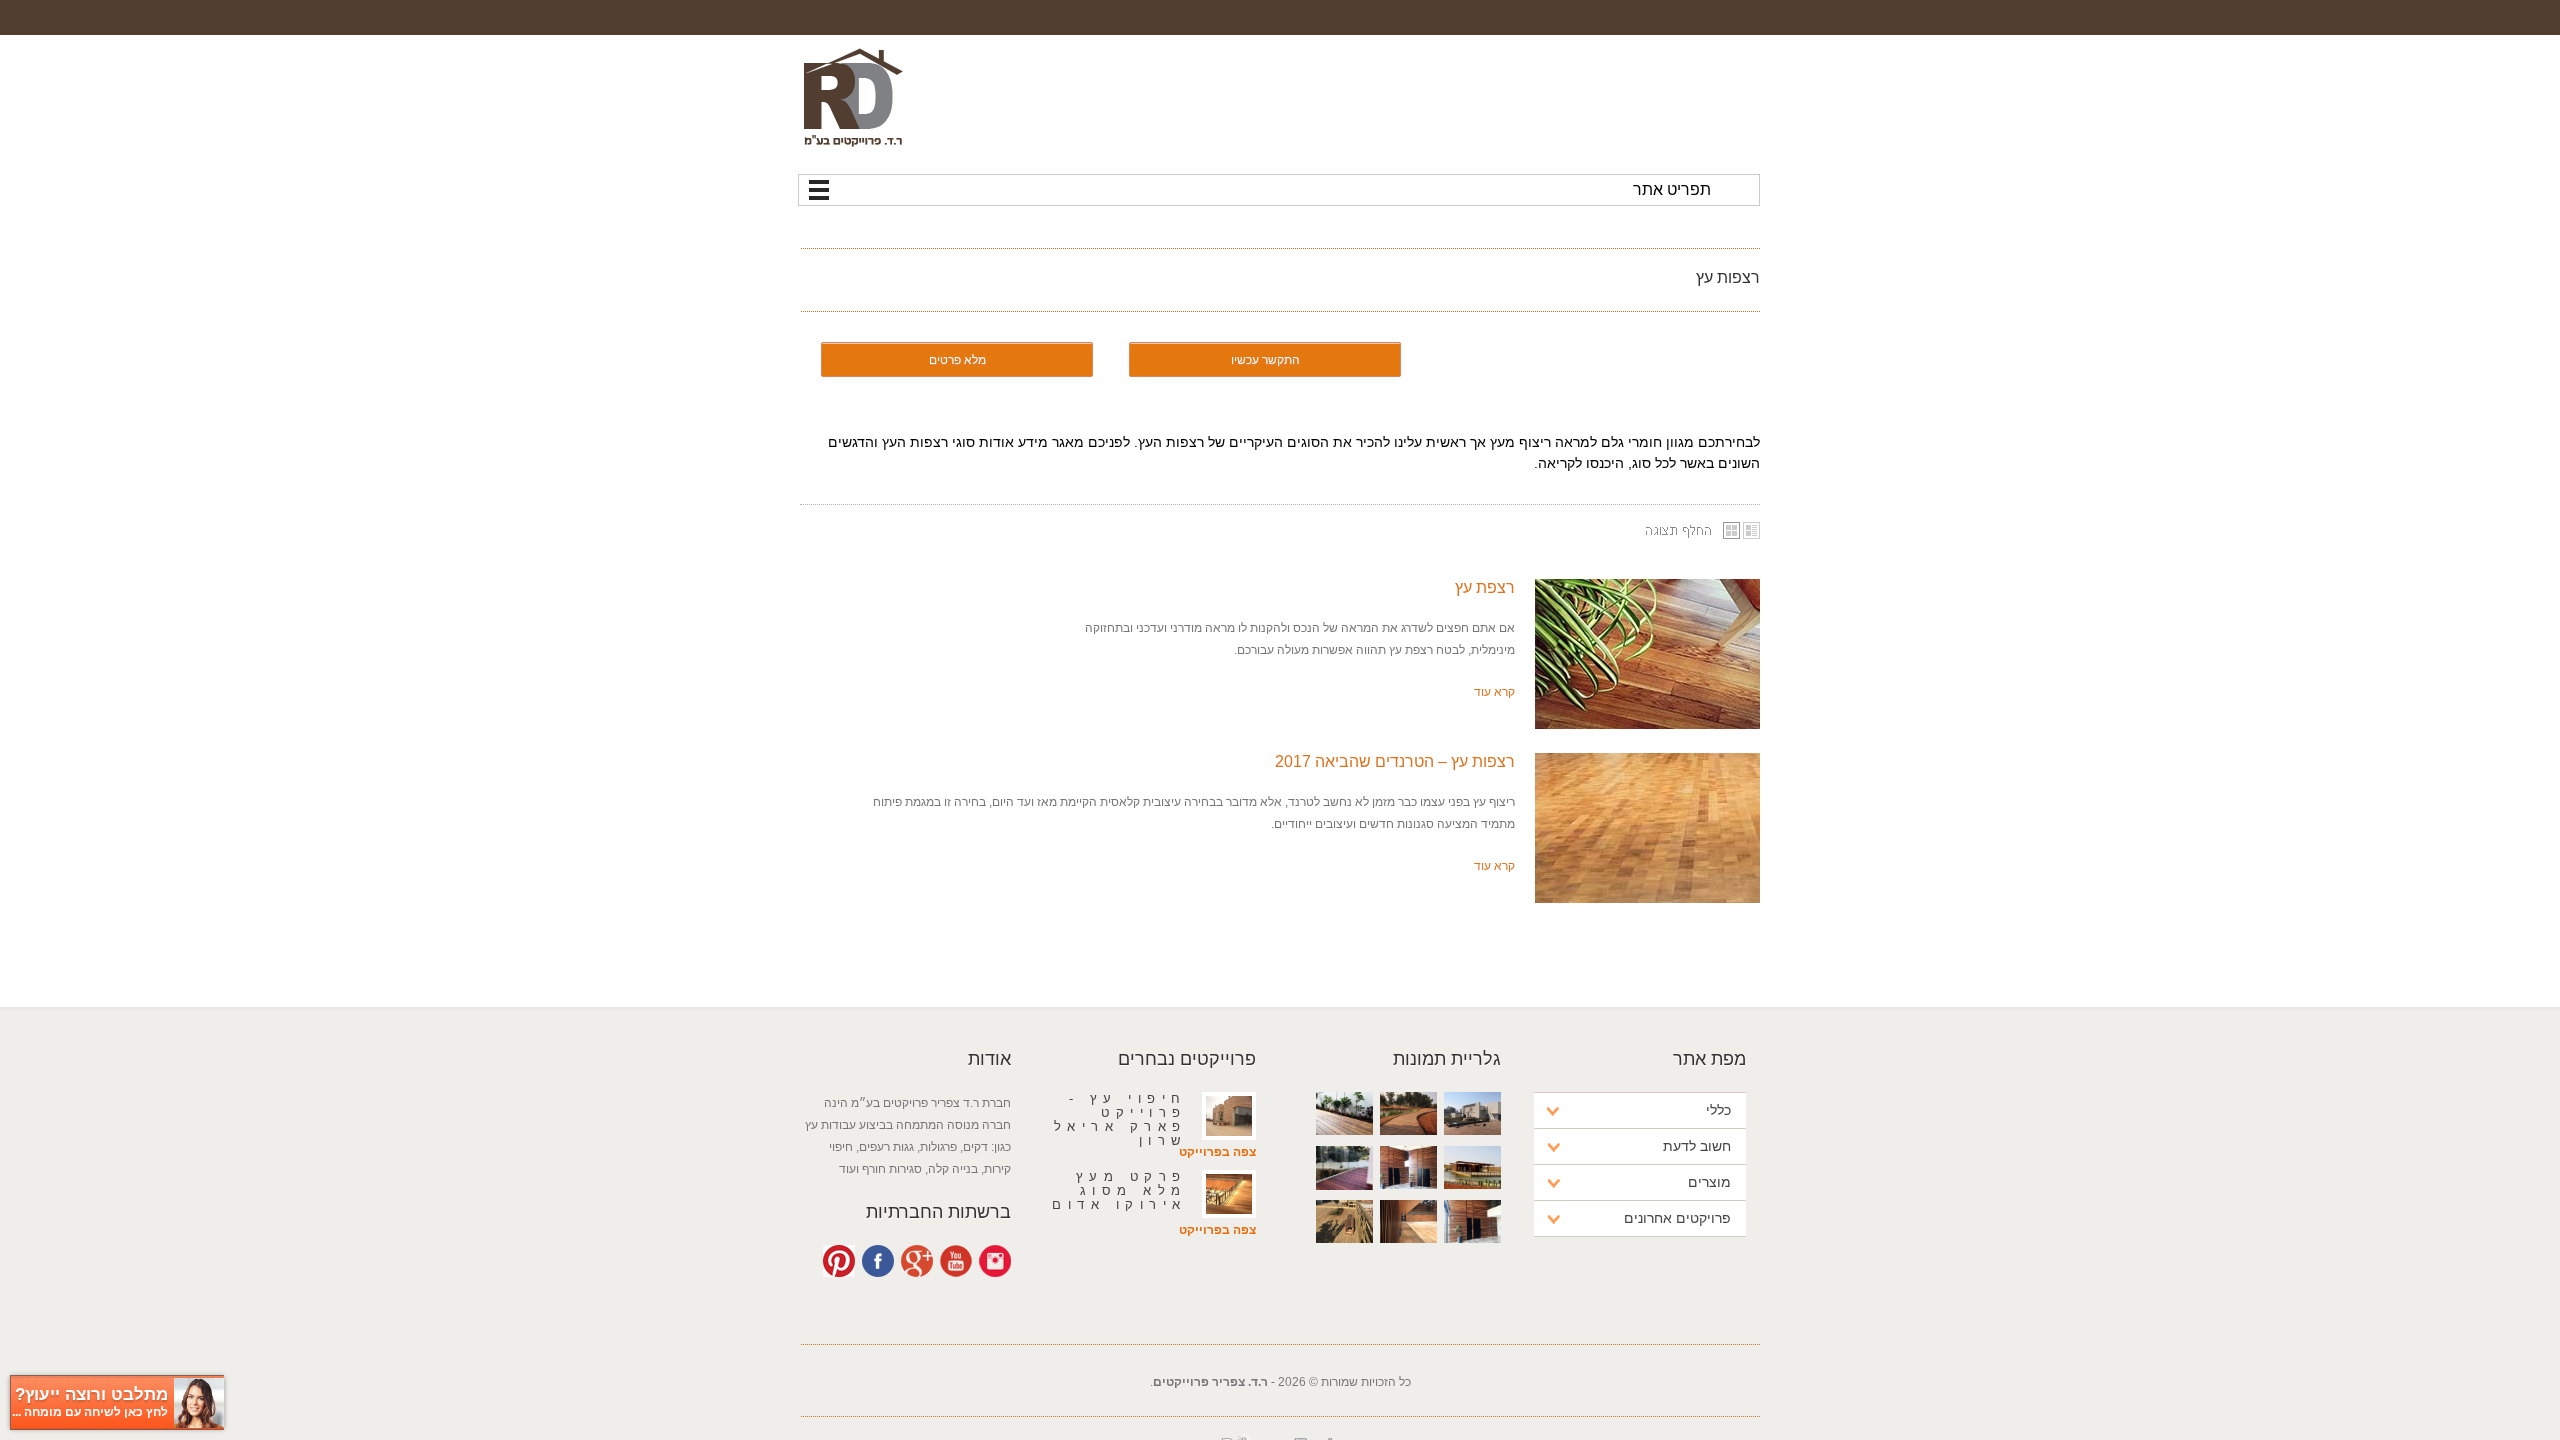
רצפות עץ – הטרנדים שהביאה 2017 (1395, 761)
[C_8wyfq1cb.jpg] (1647, 654)
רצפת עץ (1485, 587)
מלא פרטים (957, 359)
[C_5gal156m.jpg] (1647, 828)
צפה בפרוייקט (1217, 1152)
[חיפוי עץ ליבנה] (1408, 1257)
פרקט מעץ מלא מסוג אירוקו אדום (1119, 1190)
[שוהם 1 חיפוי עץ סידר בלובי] (1472, 1257)
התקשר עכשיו (1265, 359)
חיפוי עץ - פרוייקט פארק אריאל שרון (1120, 1119)
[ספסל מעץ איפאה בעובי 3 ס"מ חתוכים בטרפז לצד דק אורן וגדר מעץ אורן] (1344, 1257)
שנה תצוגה (1695, 530)
